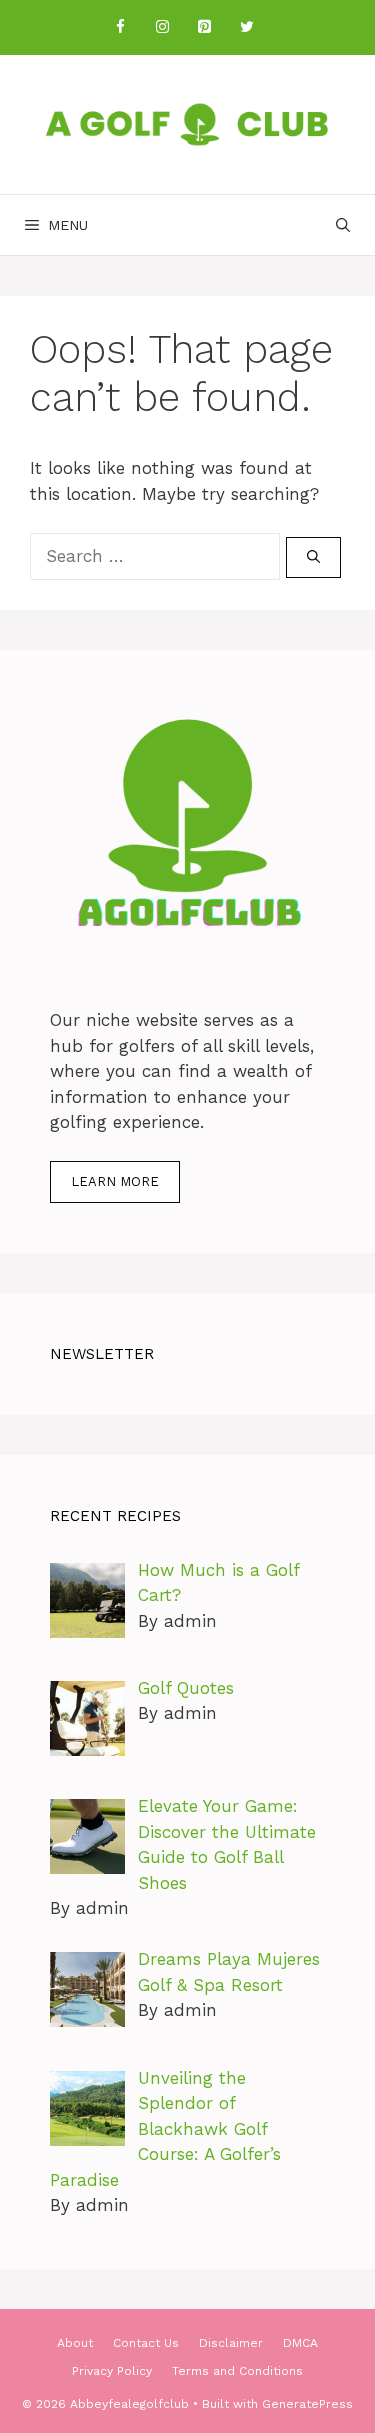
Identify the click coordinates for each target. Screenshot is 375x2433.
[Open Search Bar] (343, 225)
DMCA (300, 2343)
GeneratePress (307, 2404)
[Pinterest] (205, 27)
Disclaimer (231, 2343)
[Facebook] (121, 27)
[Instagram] (163, 27)
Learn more (115, 1181)
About (75, 2343)
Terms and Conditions (237, 2371)
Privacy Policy (112, 2371)
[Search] (313, 558)
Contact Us (146, 2343)
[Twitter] (247, 27)
